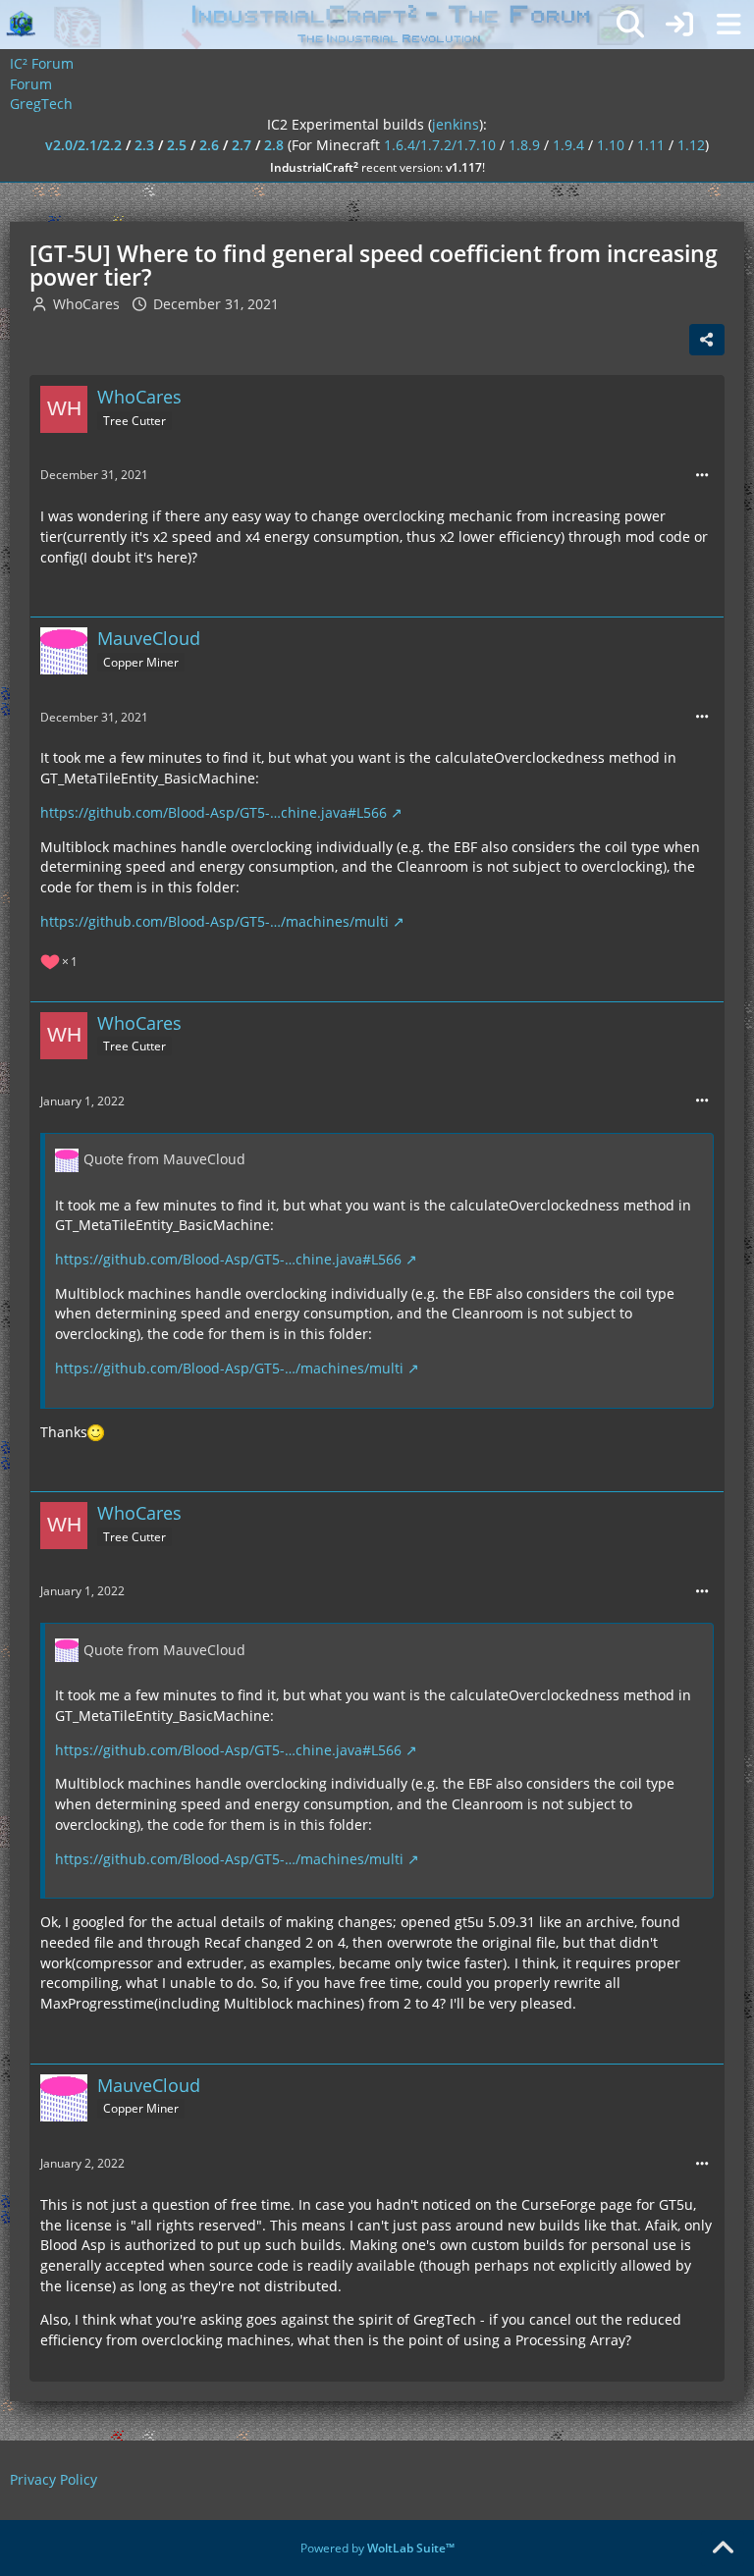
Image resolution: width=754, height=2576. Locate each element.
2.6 (209, 145)
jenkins (456, 124)
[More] (702, 476)
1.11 (651, 145)
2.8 (274, 145)
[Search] (630, 25)
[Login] (679, 25)
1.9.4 (568, 145)
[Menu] (728, 25)
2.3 (144, 145)
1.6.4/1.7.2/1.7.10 (440, 145)
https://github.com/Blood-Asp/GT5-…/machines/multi (215, 921)
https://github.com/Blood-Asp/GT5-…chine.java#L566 (214, 812)
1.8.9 (524, 145)
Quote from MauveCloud (164, 1159)
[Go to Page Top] (723, 2549)
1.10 (611, 145)
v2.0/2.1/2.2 (83, 145)
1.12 (691, 145)
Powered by (377, 2548)
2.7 (242, 145)
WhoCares (86, 304)
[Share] (707, 340)
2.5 (177, 145)
